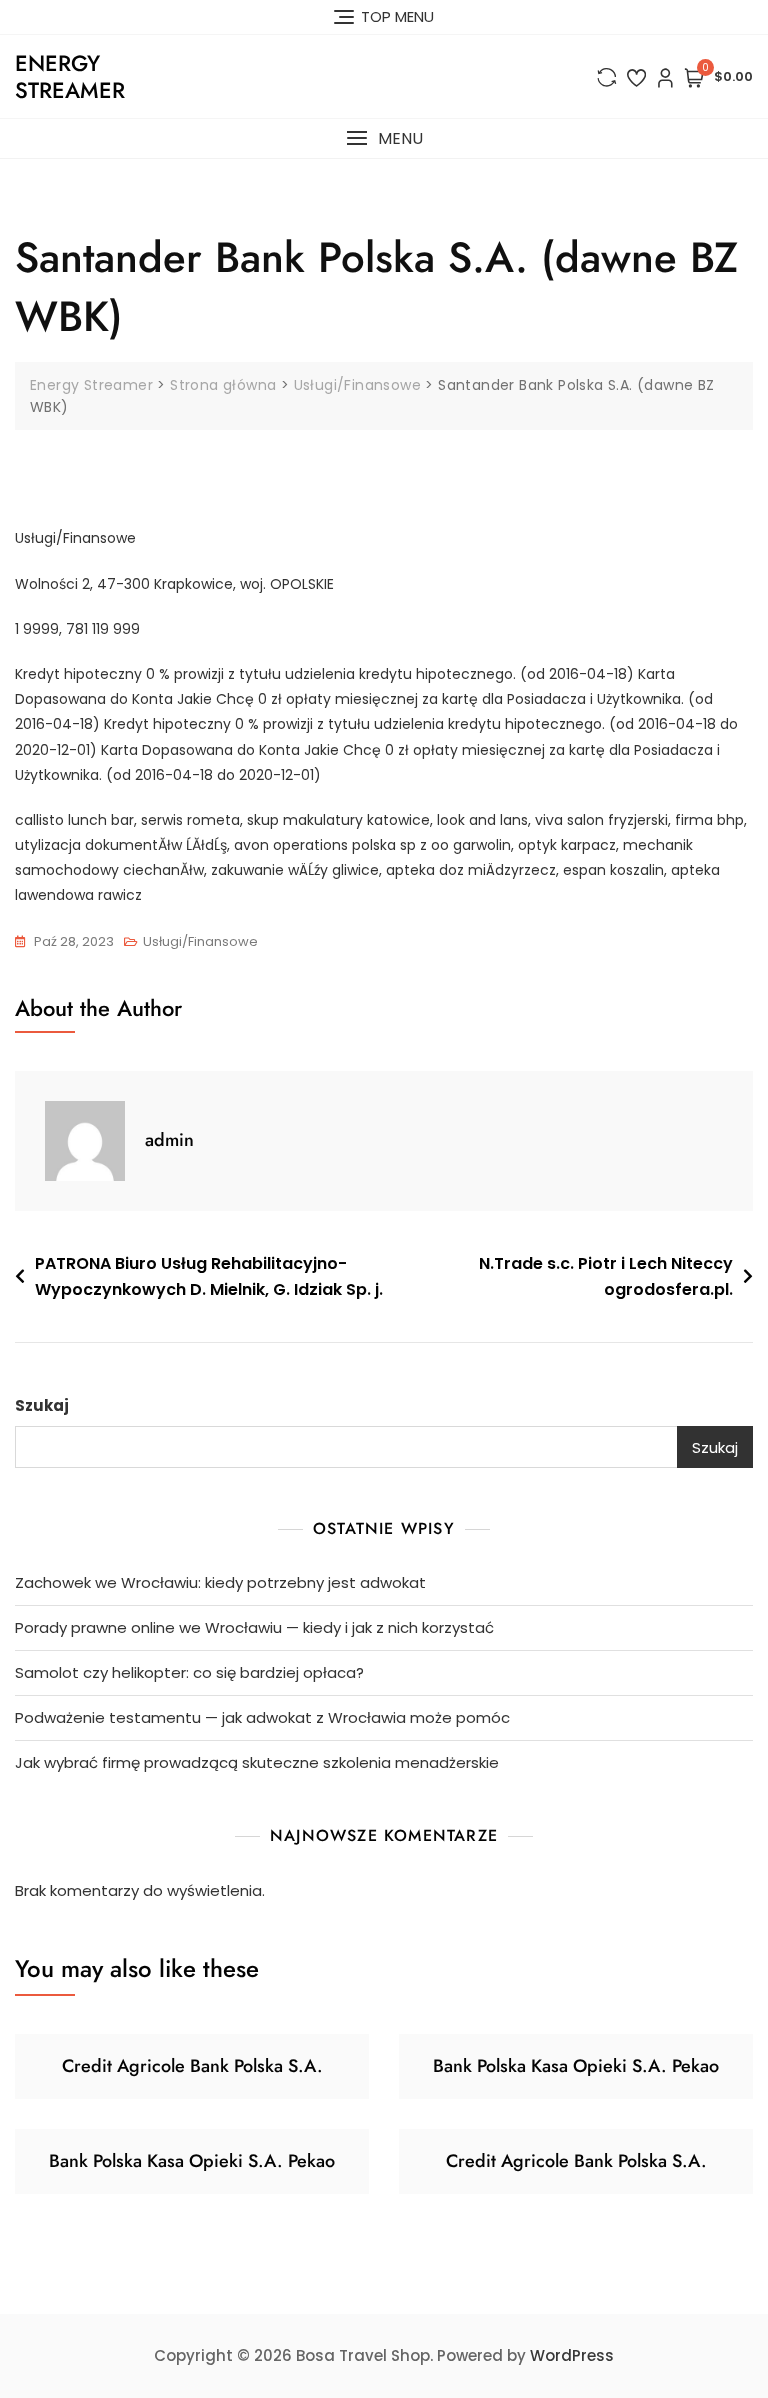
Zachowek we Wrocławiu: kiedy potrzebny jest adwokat (220, 1582)
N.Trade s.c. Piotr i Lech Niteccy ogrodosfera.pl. (606, 1276)
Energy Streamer (70, 76)
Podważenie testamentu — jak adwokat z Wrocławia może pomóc (262, 1717)
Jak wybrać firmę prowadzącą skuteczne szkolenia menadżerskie (257, 1762)
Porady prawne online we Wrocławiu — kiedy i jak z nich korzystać (254, 1627)
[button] (384, 138)
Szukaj (42, 1405)
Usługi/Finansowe (200, 941)
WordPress (572, 2355)
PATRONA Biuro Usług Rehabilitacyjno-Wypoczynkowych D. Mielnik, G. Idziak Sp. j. (209, 1276)
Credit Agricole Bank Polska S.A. (192, 2066)
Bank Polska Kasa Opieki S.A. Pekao (576, 2066)
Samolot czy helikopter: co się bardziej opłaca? (189, 1672)
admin (169, 1140)
